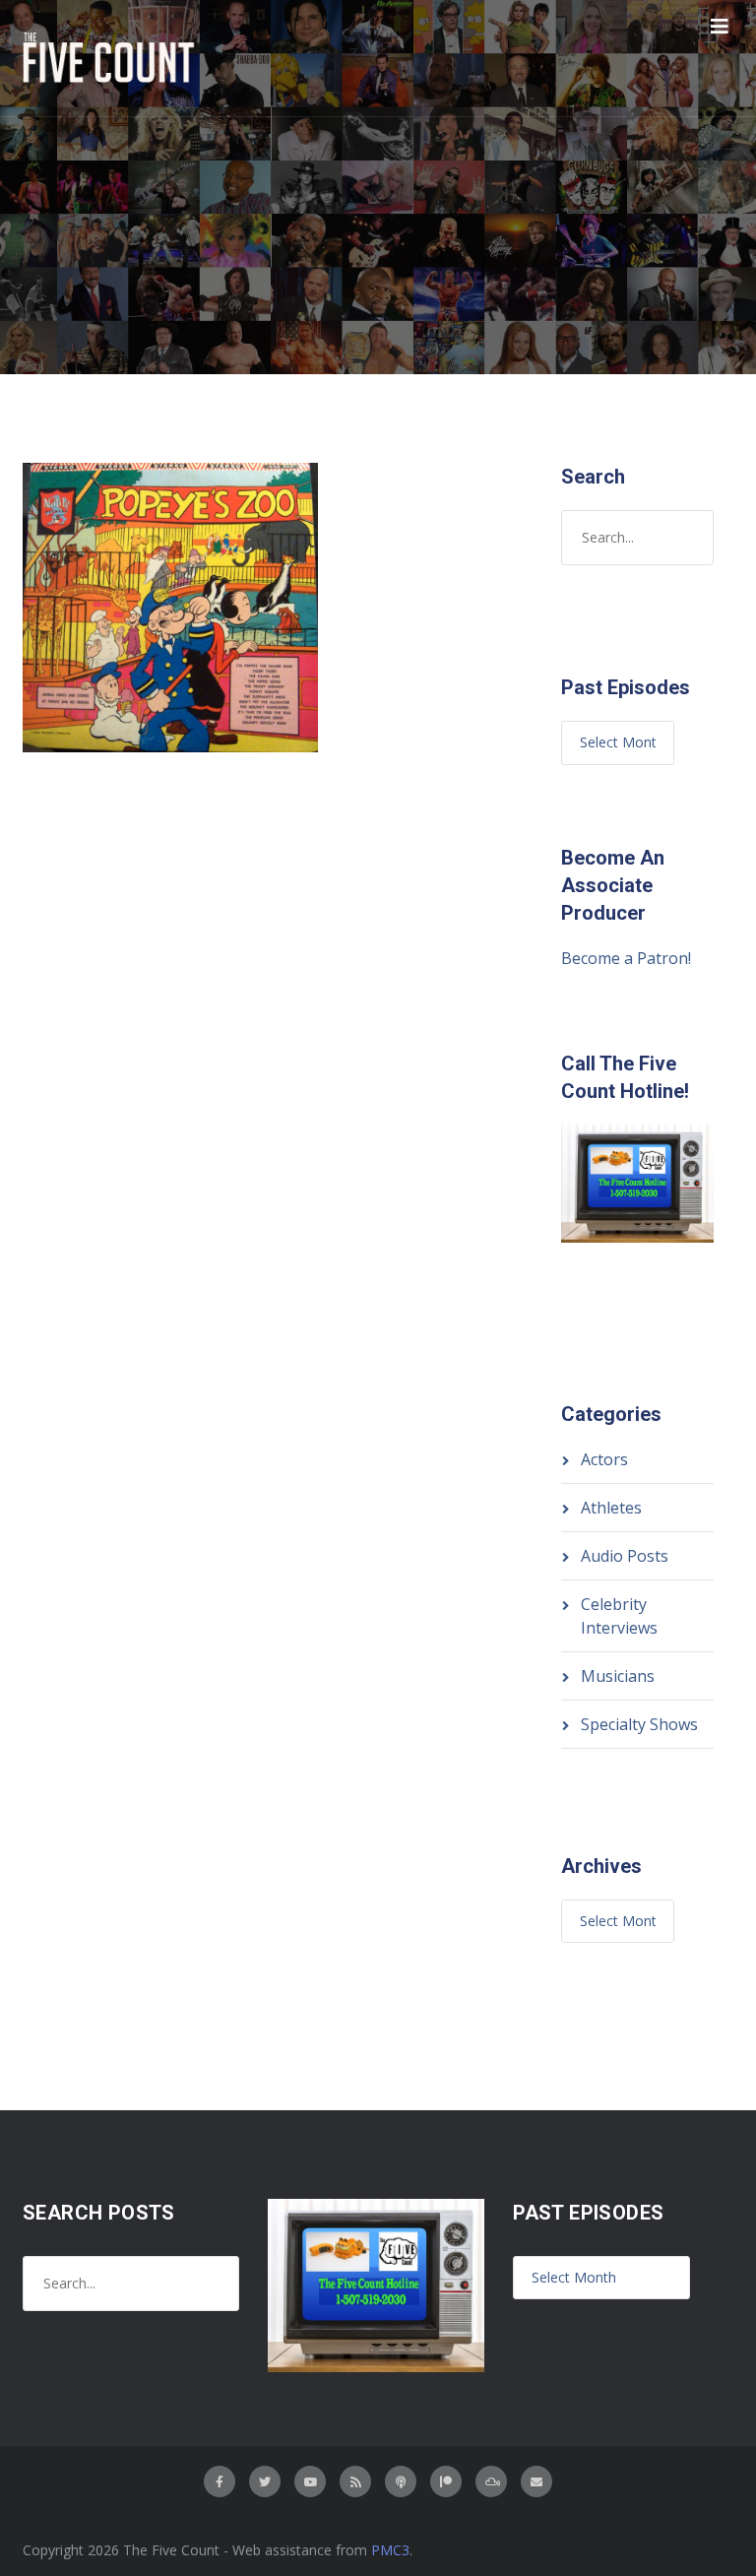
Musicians (618, 1676)
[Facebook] (220, 2481)
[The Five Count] (111, 58)
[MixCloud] (491, 2481)
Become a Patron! (626, 958)
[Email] (536, 2481)
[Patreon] (446, 2481)
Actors (604, 1459)
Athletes (611, 1508)
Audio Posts (625, 1556)
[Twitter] (265, 2481)
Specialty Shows (639, 1724)
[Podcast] (401, 2481)
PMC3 (390, 2550)
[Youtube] (310, 2481)
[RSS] (355, 2481)
